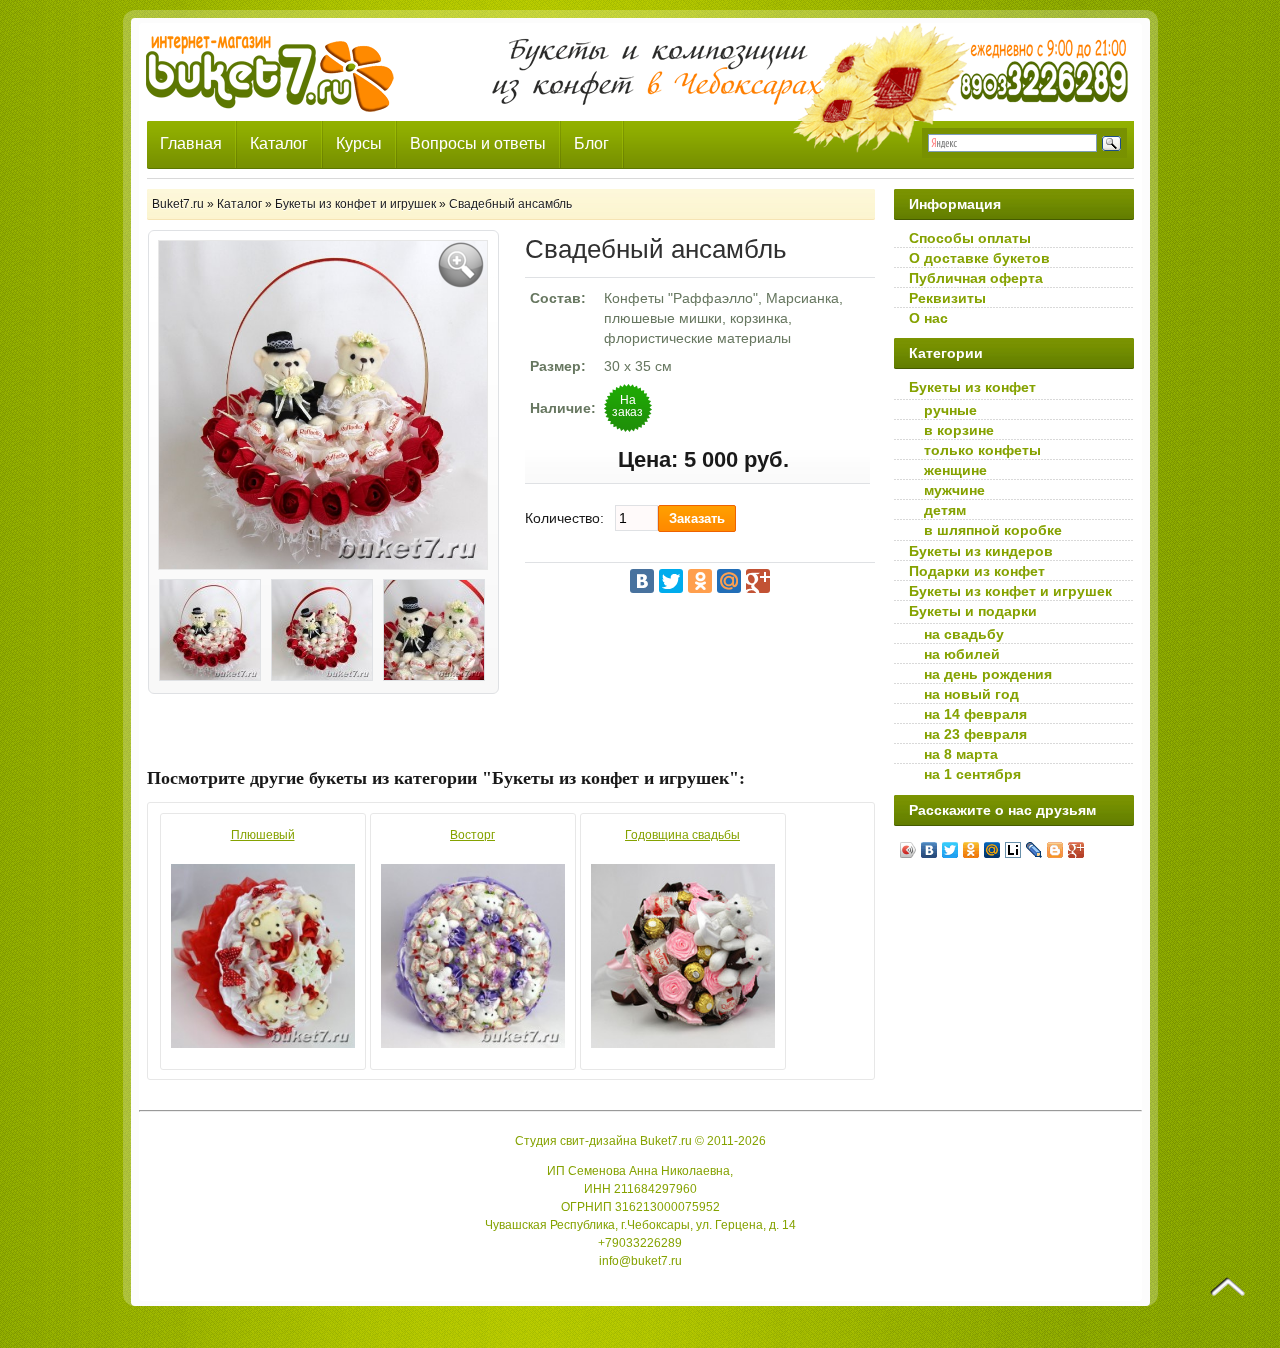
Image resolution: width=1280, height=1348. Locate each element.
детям (945, 510)
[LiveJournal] (1034, 850)
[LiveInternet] (1013, 850)
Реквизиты (947, 298)
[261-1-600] (210, 633)
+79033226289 (640, 1243)
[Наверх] (1227, 1287)
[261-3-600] (434, 633)
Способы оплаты (970, 238)
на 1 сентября (972, 774)
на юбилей (962, 654)
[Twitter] (671, 581)
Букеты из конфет (972, 387)
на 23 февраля (975, 734)
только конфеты (982, 450)
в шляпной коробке (993, 530)
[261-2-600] (322, 633)
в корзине (959, 430)
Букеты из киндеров (981, 551)
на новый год (971, 694)
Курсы (359, 143)
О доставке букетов (979, 258)
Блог (591, 143)
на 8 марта (961, 754)
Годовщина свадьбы (682, 835)
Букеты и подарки (973, 611)
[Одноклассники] (700, 581)
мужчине (954, 490)
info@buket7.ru (640, 1261)
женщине (955, 470)
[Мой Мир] (729, 581)
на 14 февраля (975, 714)
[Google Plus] (758, 581)
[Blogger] (1055, 850)
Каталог (279, 143)
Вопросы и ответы (478, 143)
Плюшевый (263, 835)
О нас (928, 318)
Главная (191, 143)
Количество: (564, 518)
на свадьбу (964, 634)
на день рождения (988, 674)
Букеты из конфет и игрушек (1010, 591)
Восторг (472, 835)
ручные (950, 410)
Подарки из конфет (977, 571)
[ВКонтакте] (642, 581)
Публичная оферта (976, 278)
